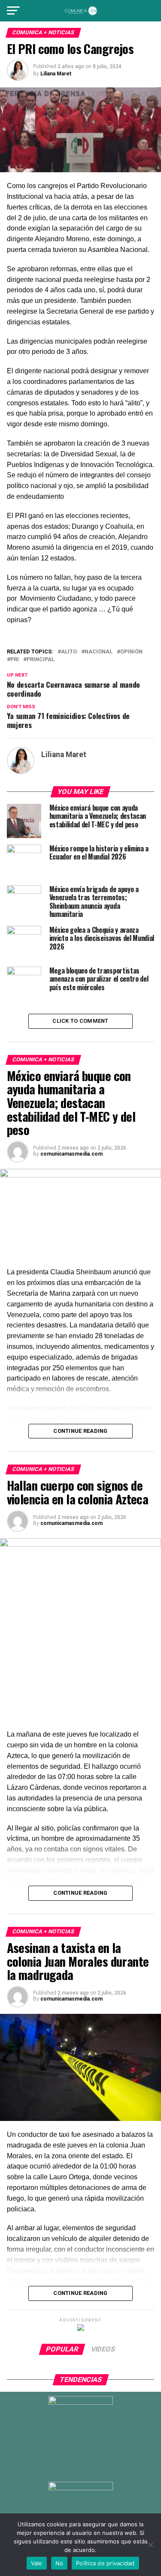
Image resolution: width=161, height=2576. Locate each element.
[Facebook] (52, 2465)
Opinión (131, 652)
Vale (37, 2563)
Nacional (99, 652)
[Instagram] (90, 2465)
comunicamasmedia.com (71, 1154)
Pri (15, 660)
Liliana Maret (56, 74)
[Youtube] (109, 2465)
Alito (69, 652)
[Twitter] (71, 2465)
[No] (150, 2545)
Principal (41, 660)
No (59, 2563)
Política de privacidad (105, 2563)
